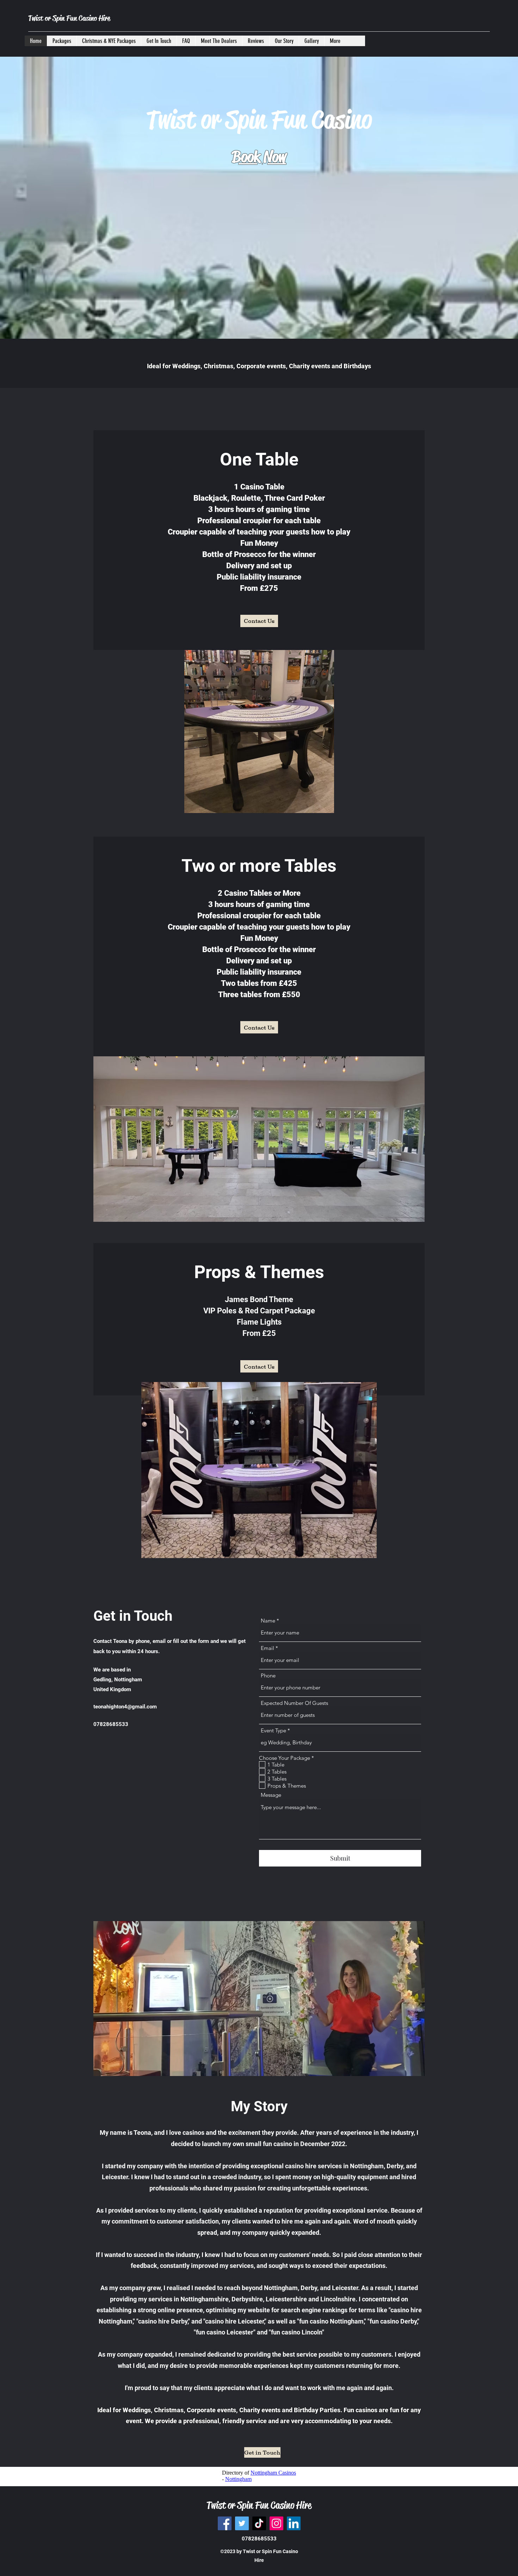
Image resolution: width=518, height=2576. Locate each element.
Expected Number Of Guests (294, 1703)
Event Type (273, 1730)
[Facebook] (225, 2523)
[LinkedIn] (294, 2523)
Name (268, 1621)
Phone (268, 1675)
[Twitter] (242, 2523)
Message (271, 1795)
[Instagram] (276, 2523)
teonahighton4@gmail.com (125, 1707)
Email (267, 1648)
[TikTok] (259, 2523)
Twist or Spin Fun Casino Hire (69, 18)
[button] (263, 333)
